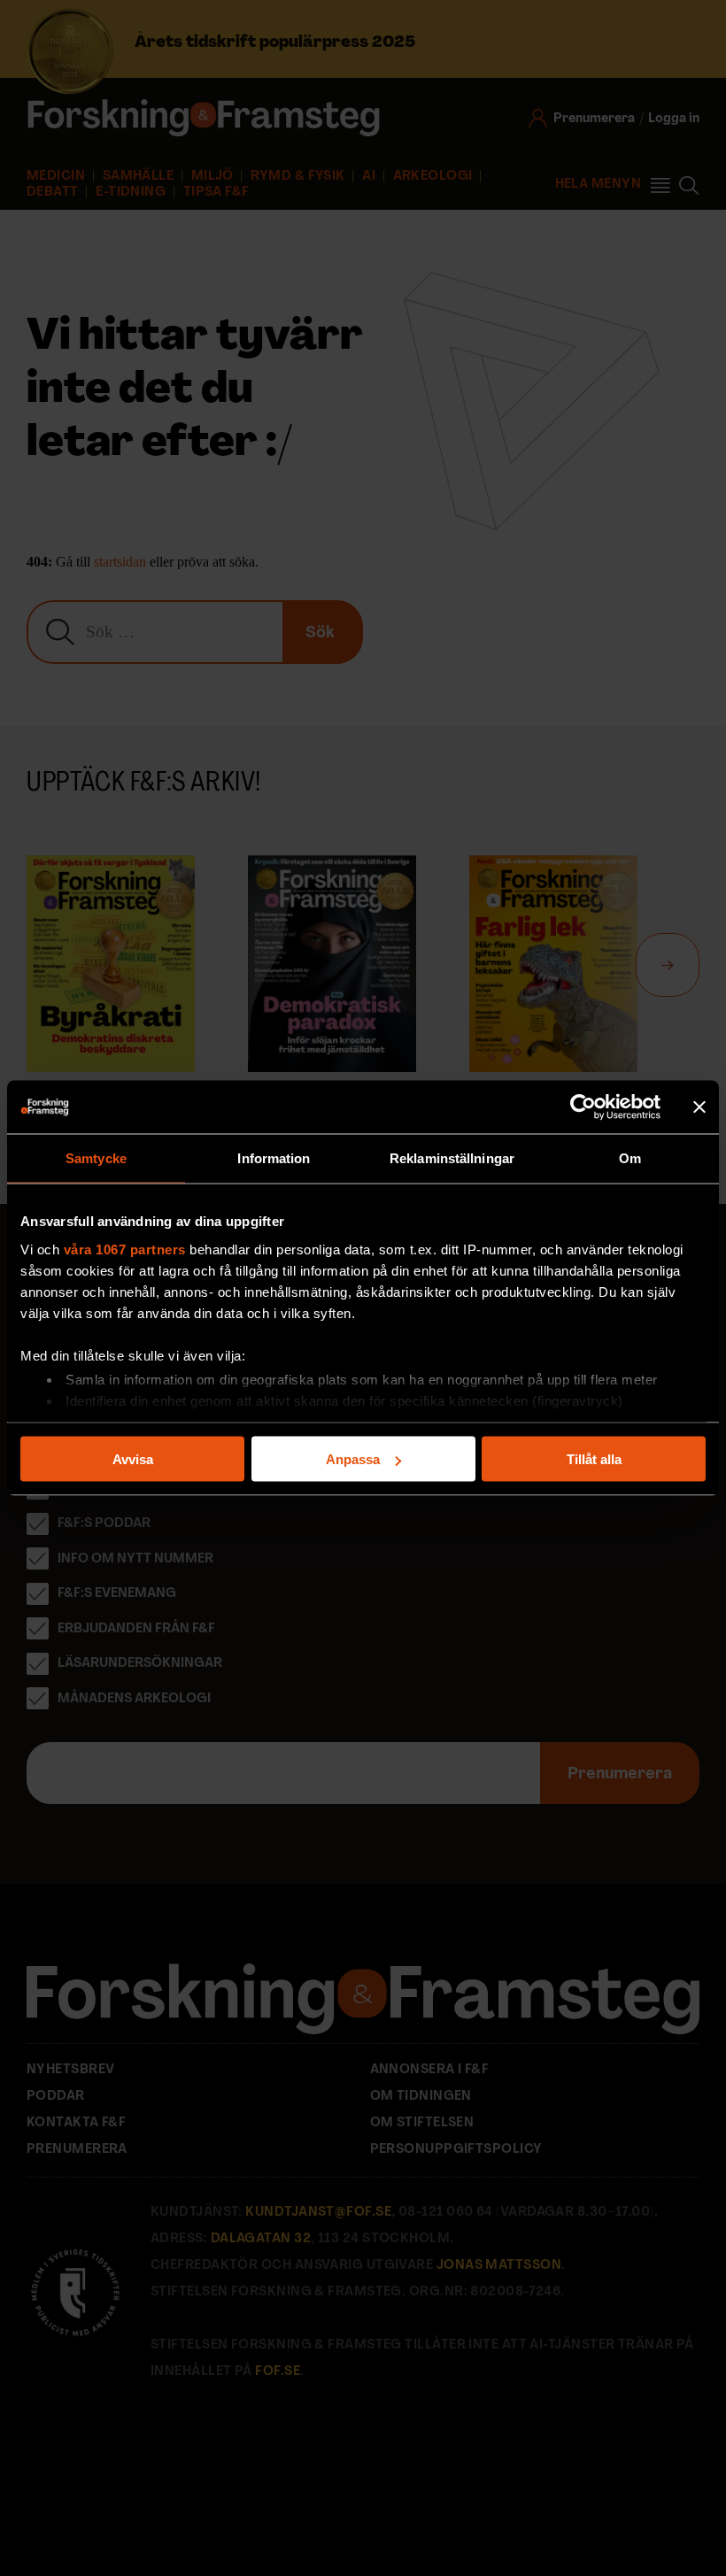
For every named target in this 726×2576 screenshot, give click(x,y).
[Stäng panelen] (699, 1107)
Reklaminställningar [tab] (452, 1158)
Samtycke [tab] (96, 1158)
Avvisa (133, 1459)
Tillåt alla (594, 1459)
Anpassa (353, 1459)
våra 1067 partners (125, 1249)
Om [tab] (630, 1158)
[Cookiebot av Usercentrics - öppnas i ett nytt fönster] (583, 1107)
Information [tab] (274, 1158)
